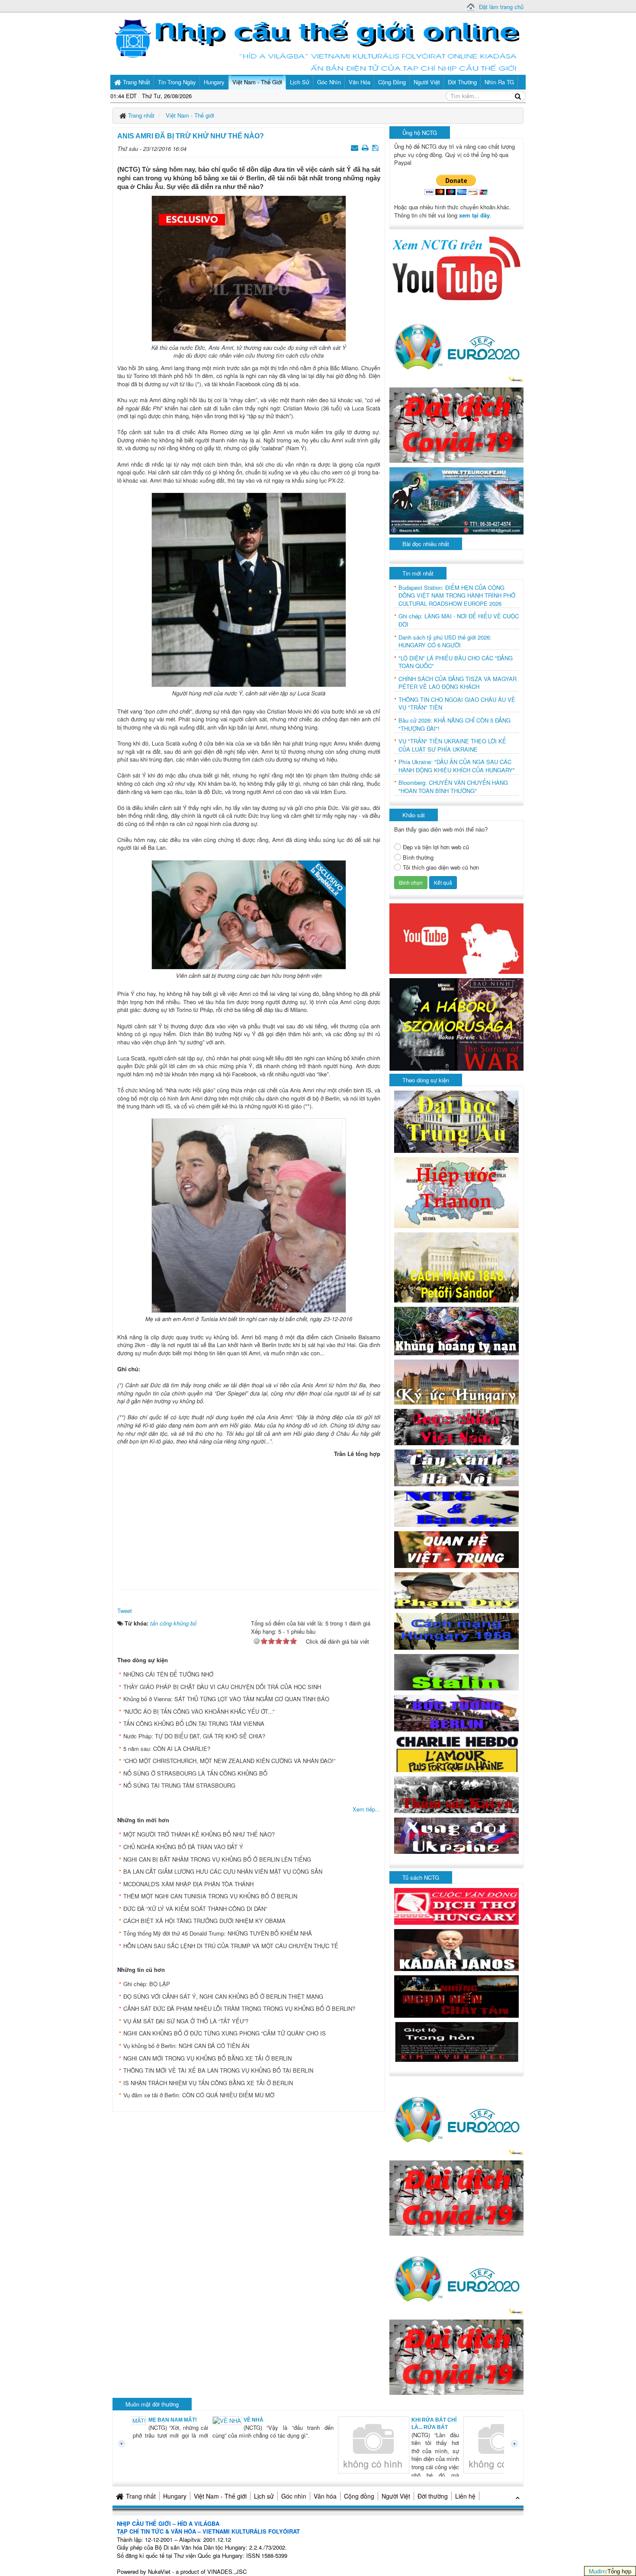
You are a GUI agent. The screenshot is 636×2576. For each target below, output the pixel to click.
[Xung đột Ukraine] (456, 1835)
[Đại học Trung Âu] (456, 1121)
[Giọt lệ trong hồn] (456, 2041)
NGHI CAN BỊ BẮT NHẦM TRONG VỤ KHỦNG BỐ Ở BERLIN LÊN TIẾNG (217, 1859)
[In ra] (366, 147)
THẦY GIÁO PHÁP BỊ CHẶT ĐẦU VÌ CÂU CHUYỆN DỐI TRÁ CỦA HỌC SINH (222, 1687)
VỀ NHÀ (175, 2420)
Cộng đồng (359, 2496)
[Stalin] (456, 1671)
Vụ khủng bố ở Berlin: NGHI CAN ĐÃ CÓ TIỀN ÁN (186, 2046)
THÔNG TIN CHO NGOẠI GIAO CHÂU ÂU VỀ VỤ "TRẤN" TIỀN (457, 704)
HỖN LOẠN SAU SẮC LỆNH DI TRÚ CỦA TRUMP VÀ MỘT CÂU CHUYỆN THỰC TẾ (231, 1946)
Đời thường (433, 2496)
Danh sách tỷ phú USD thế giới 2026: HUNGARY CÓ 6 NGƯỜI (445, 642)
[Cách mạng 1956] (456, 1630)
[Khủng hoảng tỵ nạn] (456, 1330)
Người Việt (396, 2496)
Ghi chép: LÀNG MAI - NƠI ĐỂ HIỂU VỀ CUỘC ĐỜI (459, 620)
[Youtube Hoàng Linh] (456, 938)
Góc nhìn (294, 2496)
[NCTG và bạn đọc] (456, 1508)
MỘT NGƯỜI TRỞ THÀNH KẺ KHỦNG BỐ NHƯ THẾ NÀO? (199, 1834)
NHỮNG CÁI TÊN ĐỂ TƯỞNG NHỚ (168, 1674)
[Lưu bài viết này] (376, 147)
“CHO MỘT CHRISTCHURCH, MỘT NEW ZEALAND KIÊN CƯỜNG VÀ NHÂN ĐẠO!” (229, 1761)
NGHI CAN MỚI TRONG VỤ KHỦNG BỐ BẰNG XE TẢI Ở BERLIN (207, 2058)
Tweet (125, 1611)
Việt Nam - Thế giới (220, 2496)
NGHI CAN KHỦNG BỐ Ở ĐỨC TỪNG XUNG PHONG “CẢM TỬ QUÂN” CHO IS (225, 2033)
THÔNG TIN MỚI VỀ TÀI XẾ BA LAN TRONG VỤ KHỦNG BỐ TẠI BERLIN (218, 2070)
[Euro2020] (456, 344)
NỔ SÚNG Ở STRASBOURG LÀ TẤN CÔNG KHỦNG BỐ (195, 1773)
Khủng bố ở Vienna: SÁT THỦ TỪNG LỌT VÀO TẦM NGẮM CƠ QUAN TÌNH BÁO (226, 1699)
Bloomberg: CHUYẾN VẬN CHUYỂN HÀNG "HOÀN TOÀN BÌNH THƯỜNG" (453, 787)
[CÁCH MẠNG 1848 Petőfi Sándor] (456, 1267)
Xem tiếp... (366, 1809)
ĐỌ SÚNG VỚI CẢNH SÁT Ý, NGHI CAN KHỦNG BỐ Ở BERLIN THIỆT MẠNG (223, 1996)
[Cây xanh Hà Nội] (456, 1467)
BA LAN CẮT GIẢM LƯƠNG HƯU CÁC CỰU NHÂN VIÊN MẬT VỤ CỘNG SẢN (223, 1871)
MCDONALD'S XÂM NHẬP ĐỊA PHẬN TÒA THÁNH (188, 1884)
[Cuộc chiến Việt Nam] (456, 1426)
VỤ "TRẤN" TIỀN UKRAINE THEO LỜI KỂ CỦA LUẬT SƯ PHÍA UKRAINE (452, 745)
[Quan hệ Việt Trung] (456, 1549)
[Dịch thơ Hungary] (456, 1906)
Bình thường (418, 858)
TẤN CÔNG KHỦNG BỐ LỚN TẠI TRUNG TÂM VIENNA (194, 1723)
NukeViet (159, 2571)
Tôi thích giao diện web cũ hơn (441, 867)
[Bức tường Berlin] (456, 1712)
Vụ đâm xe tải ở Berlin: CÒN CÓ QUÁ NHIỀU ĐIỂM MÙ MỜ (199, 2095)
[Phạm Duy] (456, 1589)
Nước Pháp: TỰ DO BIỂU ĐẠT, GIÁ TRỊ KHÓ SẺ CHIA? (194, 1736)
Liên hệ (465, 2496)
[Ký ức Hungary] (456, 1381)
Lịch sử (264, 2496)
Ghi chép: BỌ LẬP (147, 1984)
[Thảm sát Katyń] (456, 1794)
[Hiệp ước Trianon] (456, 1192)
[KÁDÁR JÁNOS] (456, 1949)
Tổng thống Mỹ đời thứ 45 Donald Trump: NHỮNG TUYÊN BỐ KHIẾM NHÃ (218, 1933)
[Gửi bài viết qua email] (355, 147)
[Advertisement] (249, 1521)
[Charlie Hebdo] (456, 1753)
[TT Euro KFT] (456, 500)
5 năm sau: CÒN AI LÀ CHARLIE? (167, 1749)
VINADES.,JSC (227, 2571)
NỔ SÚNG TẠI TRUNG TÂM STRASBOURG (179, 1785)
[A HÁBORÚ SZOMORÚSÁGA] (456, 1023)
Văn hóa (325, 2496)
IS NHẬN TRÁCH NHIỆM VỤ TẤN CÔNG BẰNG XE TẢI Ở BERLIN (208, 2083)
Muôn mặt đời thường (152, 2404)
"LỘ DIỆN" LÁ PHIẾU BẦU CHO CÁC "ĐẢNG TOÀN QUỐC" (456, 662)
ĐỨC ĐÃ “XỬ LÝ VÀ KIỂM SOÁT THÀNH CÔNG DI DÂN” (195, 1909)
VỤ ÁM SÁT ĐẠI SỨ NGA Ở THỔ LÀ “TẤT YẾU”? (186, 2021)
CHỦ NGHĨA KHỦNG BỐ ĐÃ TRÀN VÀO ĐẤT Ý (183, 1847)
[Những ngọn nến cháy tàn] (456, 1995)
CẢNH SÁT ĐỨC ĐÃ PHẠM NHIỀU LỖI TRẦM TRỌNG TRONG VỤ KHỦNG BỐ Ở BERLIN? (239, 2008)
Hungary (175, 2496)
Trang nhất (141, 2496)
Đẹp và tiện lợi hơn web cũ (436, 847)
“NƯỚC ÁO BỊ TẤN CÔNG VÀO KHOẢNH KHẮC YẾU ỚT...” (199, 1711)
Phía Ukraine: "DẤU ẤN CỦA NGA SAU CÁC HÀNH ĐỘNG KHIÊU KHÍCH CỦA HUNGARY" (457, 766)
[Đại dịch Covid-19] (456, 424)
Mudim (597, 2571)
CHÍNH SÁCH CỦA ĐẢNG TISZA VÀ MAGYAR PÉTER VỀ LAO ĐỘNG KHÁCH (458, 683)
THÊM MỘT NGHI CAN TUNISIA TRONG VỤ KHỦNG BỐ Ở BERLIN (210, 1896)
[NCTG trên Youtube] (456, 267)
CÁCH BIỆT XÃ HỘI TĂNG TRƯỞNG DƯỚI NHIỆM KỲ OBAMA (204, 1921)
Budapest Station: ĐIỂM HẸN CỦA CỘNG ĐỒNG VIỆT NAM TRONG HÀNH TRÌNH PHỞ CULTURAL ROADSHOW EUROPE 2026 (457, 596)
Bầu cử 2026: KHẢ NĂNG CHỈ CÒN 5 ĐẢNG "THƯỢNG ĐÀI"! (455, 725)
